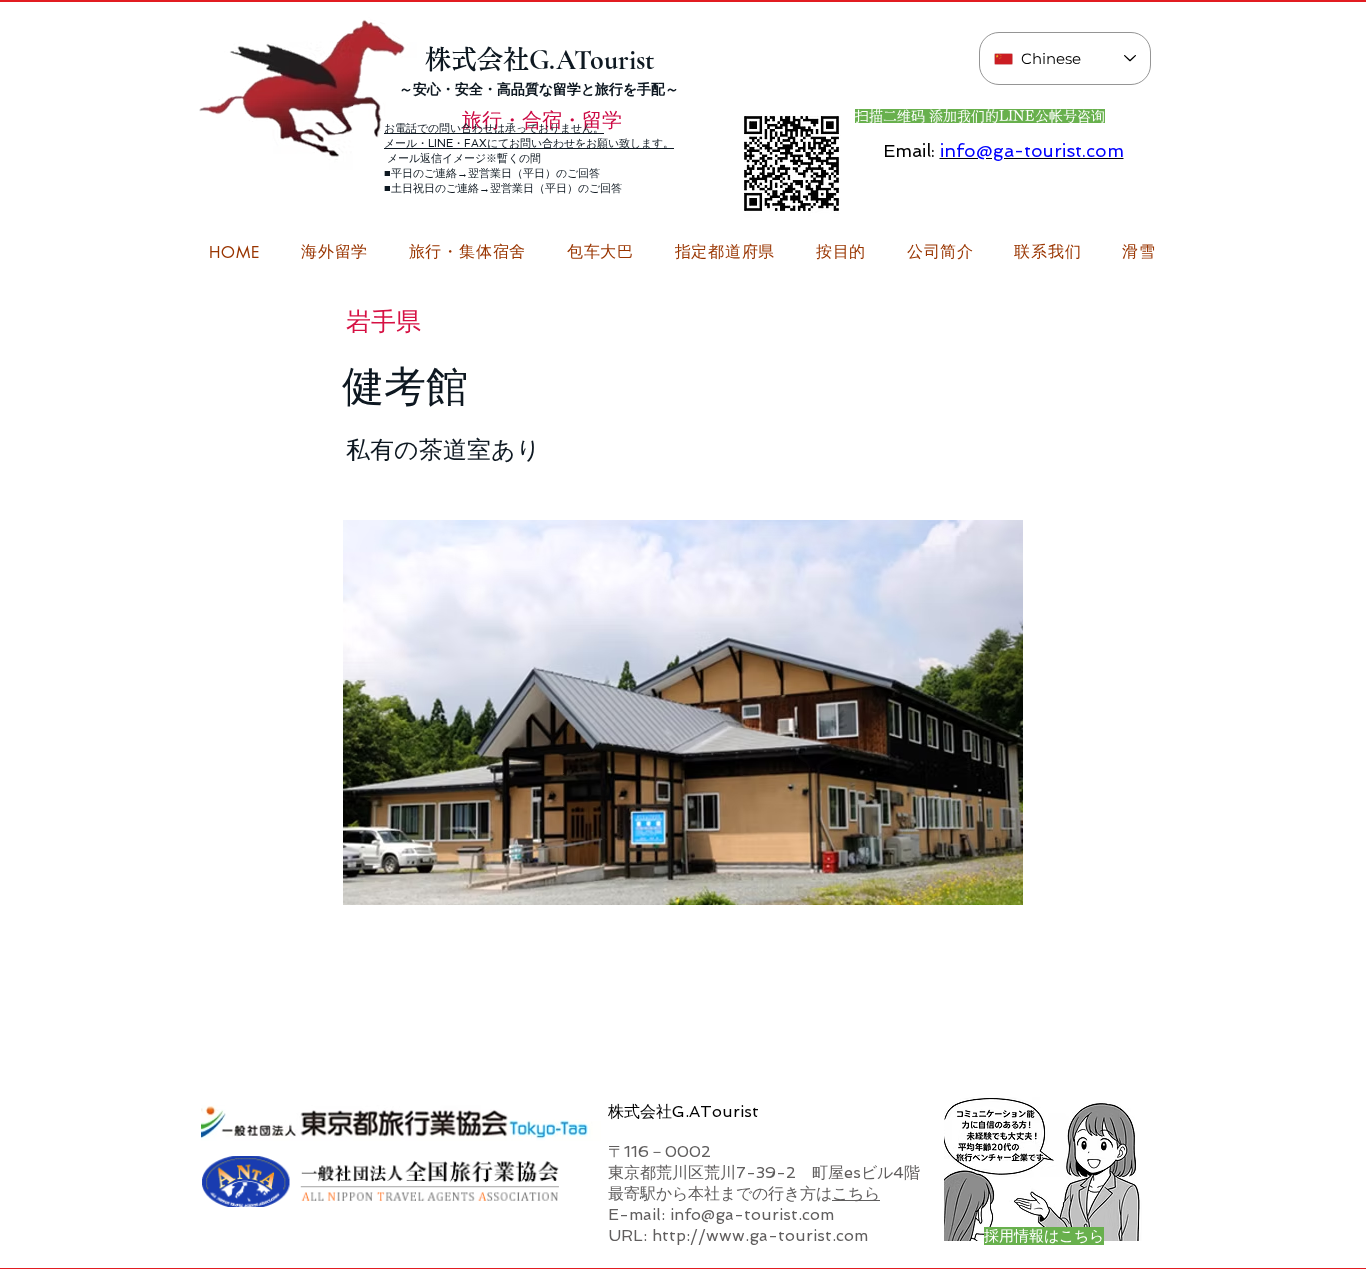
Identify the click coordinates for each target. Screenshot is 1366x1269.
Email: (909, 150)
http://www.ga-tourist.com (760, 1235)
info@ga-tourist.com (1032, 150)
